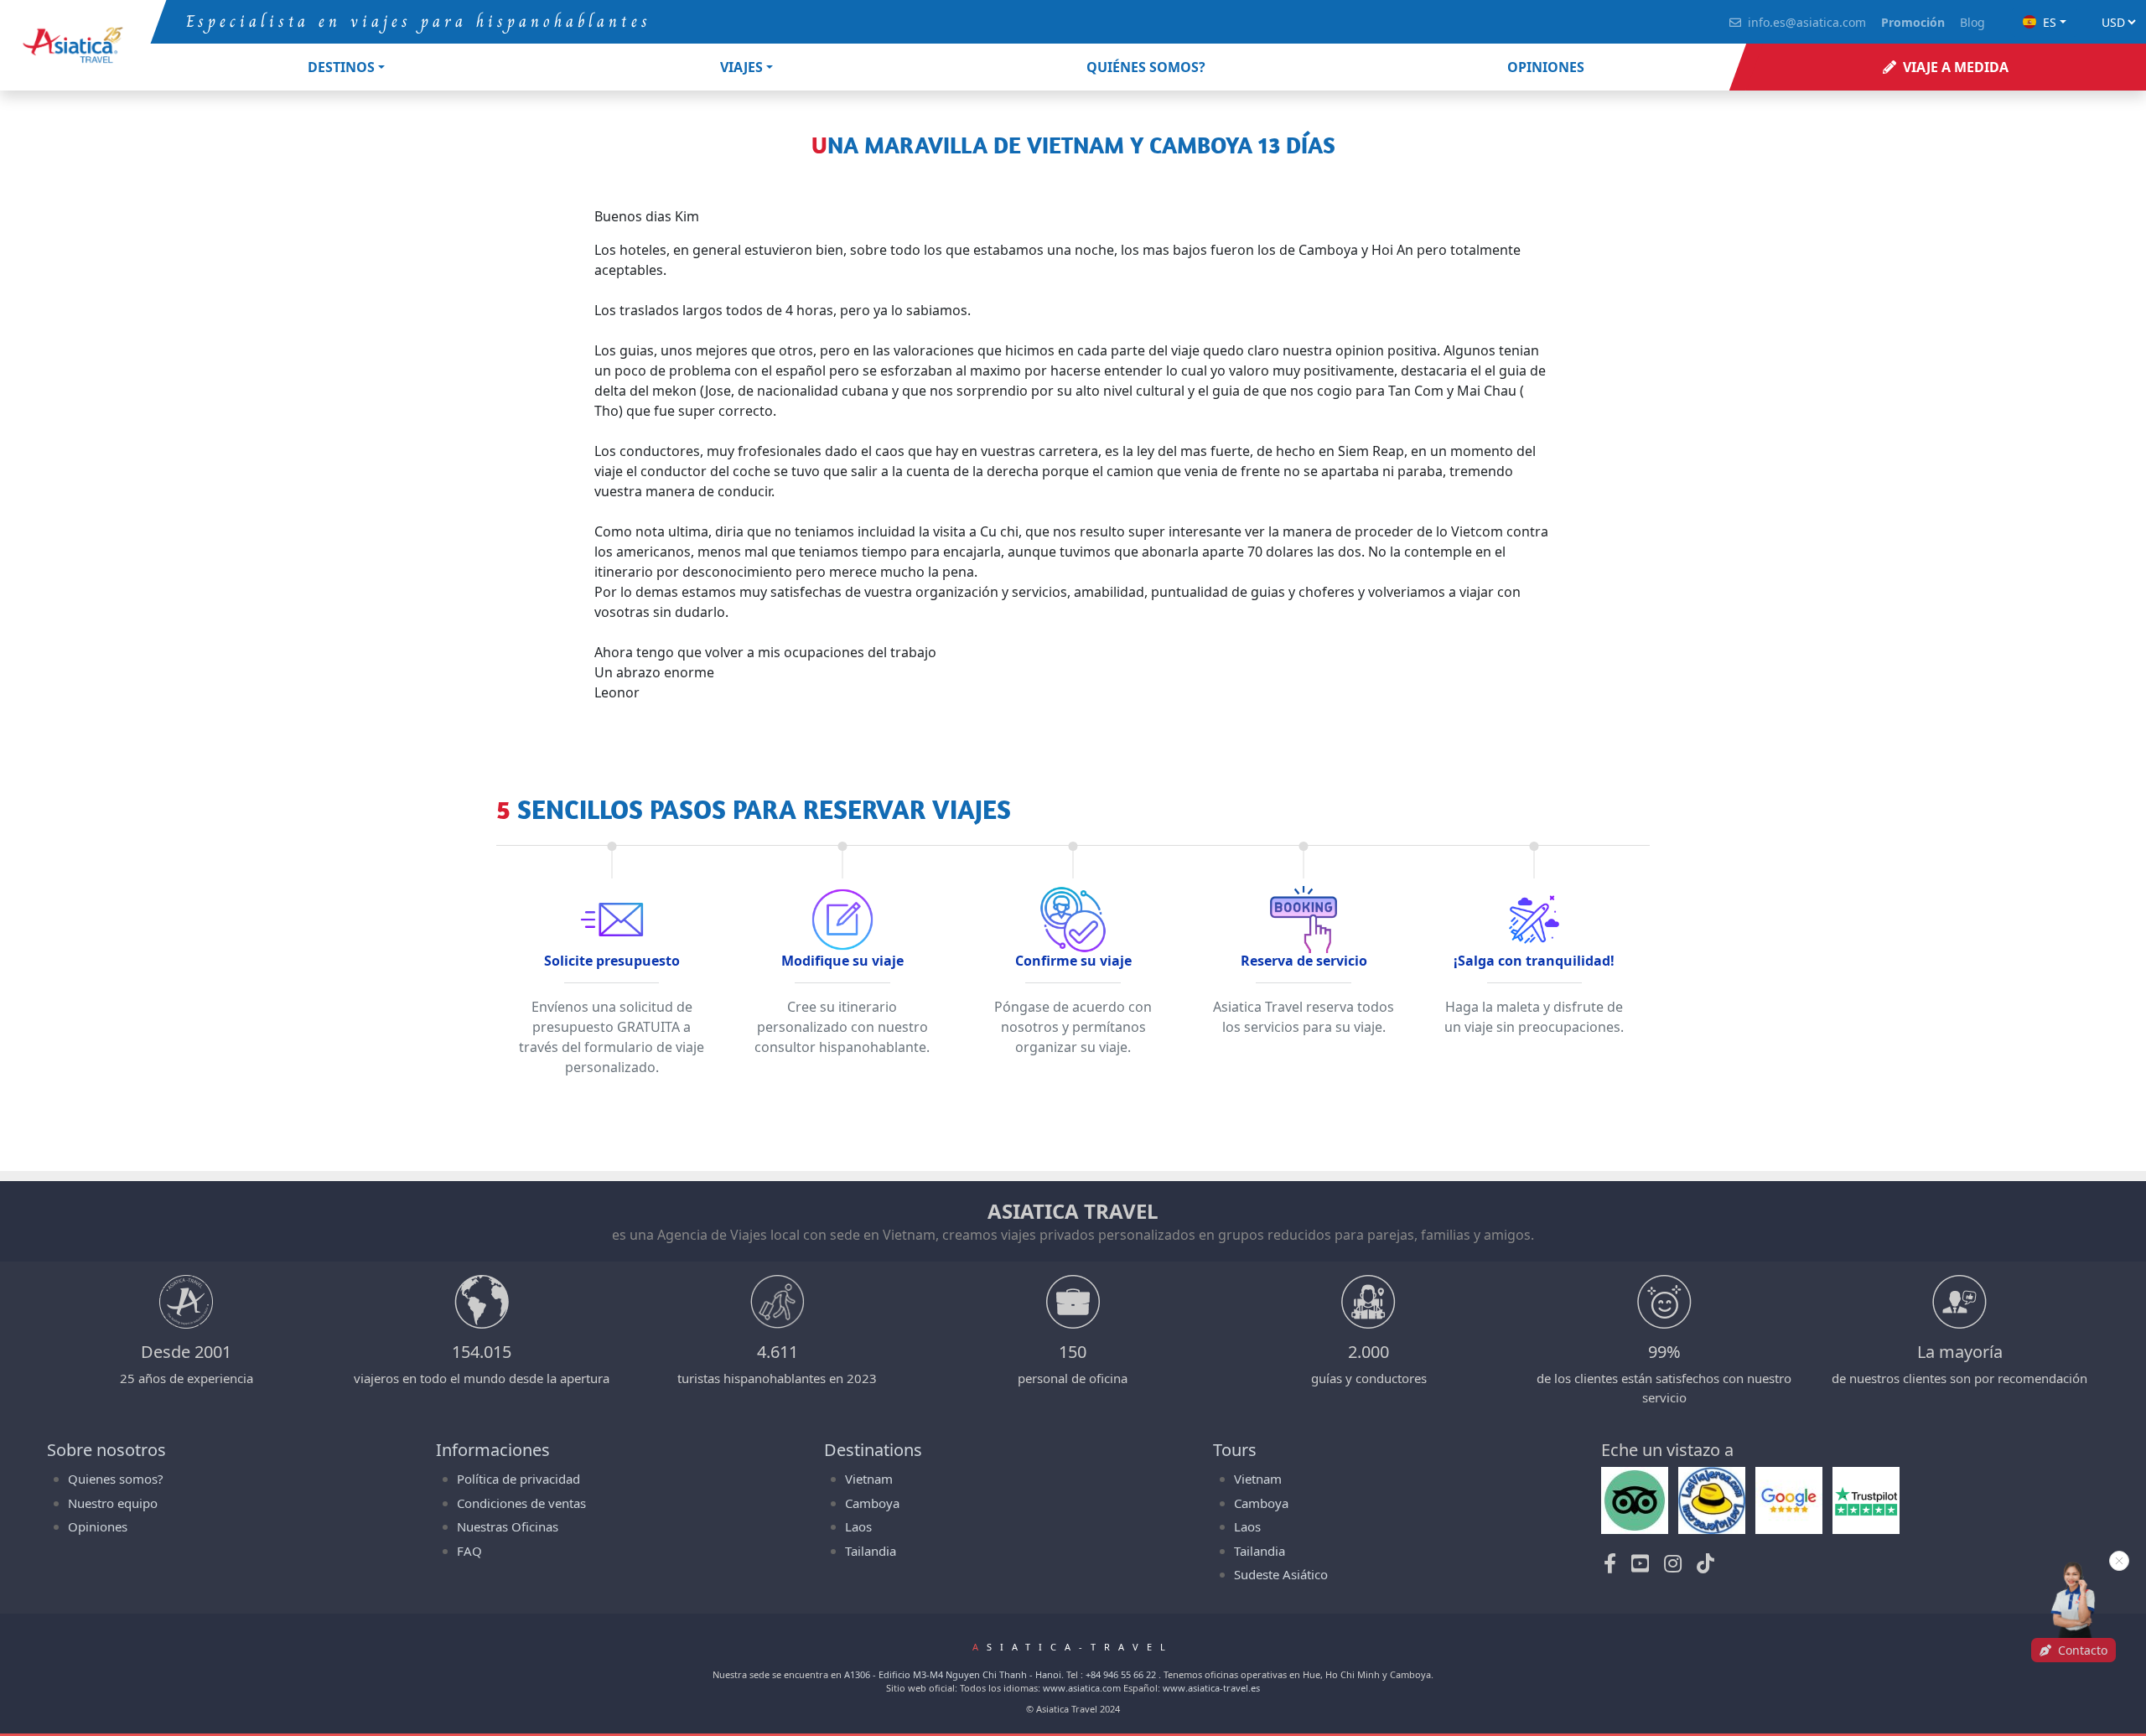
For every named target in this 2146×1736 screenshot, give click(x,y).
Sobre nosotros (106, 1450)
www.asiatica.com (1082, 1688)
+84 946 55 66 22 (1121, 1674)
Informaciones (493, 1450)
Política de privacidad (518, 1479)
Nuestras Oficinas (508, 1526)
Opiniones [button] (1546, 67)
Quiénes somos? (1146, 67)
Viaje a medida (1956, 67)
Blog (1972, 22)
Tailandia (871, 1551)
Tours (1235, 1450)
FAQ (469, 1551)
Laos (858, 1526)
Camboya (872, 1503)
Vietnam (869, 1479)
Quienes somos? (116, 1479)
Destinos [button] (341, 67)
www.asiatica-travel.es (1211, 1688)
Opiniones (98, 1526)
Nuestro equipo (113, 1503)
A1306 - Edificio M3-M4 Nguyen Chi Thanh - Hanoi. (954, 1674)
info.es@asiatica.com (1807, 22)
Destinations (873, 1450)
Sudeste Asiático (1281, 1574)
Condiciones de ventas (521, 1503)
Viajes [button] (741, 67)
